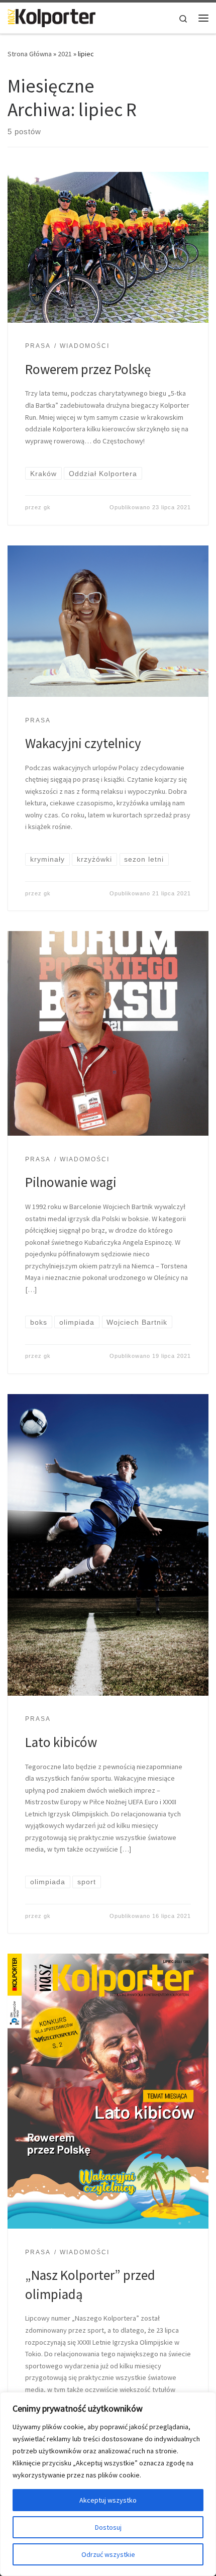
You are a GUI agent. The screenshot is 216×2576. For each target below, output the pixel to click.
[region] (108, 2484)
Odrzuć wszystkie (108, 2554)
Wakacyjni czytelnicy (83, 743)
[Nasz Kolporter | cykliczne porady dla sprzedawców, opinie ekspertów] (51, 17)
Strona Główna (30, 54)
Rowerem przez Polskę (88, 369)
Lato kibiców (61, 1742)
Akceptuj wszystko (108, 2500)
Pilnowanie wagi (71, 1182)
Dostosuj (108, 2527)
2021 (65, 54)
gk (47, 507)
